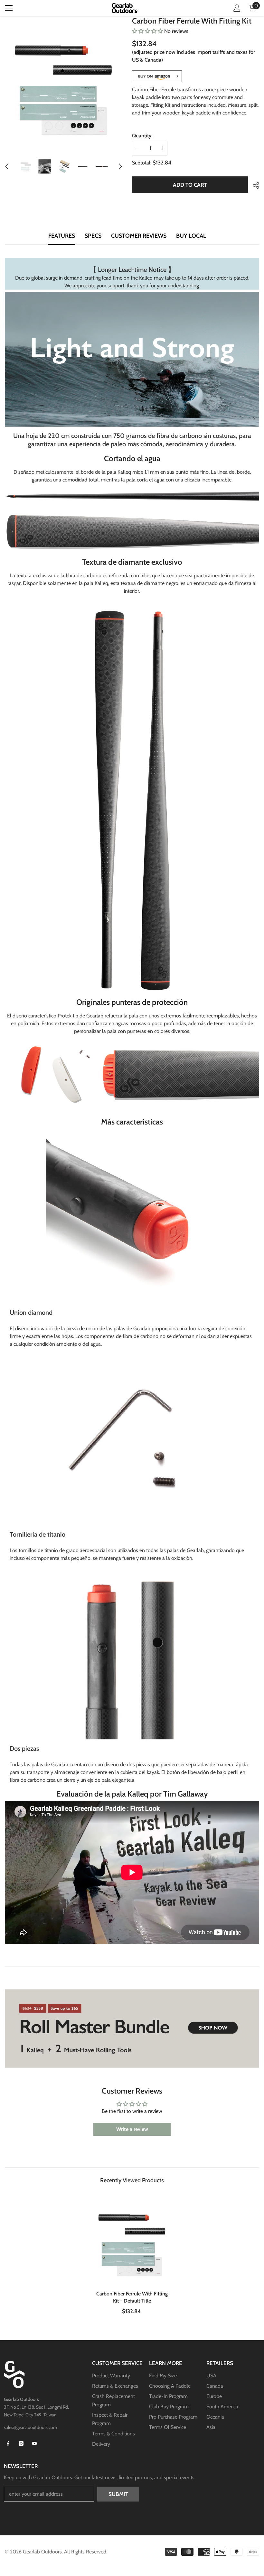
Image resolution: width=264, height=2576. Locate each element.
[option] (64, 83)
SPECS (93, 236)
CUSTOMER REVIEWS (139, 236)
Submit (118, 2494)
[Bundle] (132, 2029)
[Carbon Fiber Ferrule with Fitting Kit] (132, 2240)
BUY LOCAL (191, 236)
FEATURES (62, 236)
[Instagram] (21, 2443)
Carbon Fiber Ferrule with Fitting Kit (132, 2297)
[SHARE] (254, 185)
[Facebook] (8, 2443)
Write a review (132, 2129)
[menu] (9, 8)
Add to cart (188, 185)
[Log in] (237, 8)
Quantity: (142, 136)
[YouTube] (34, 2443)
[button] (7, 166)
